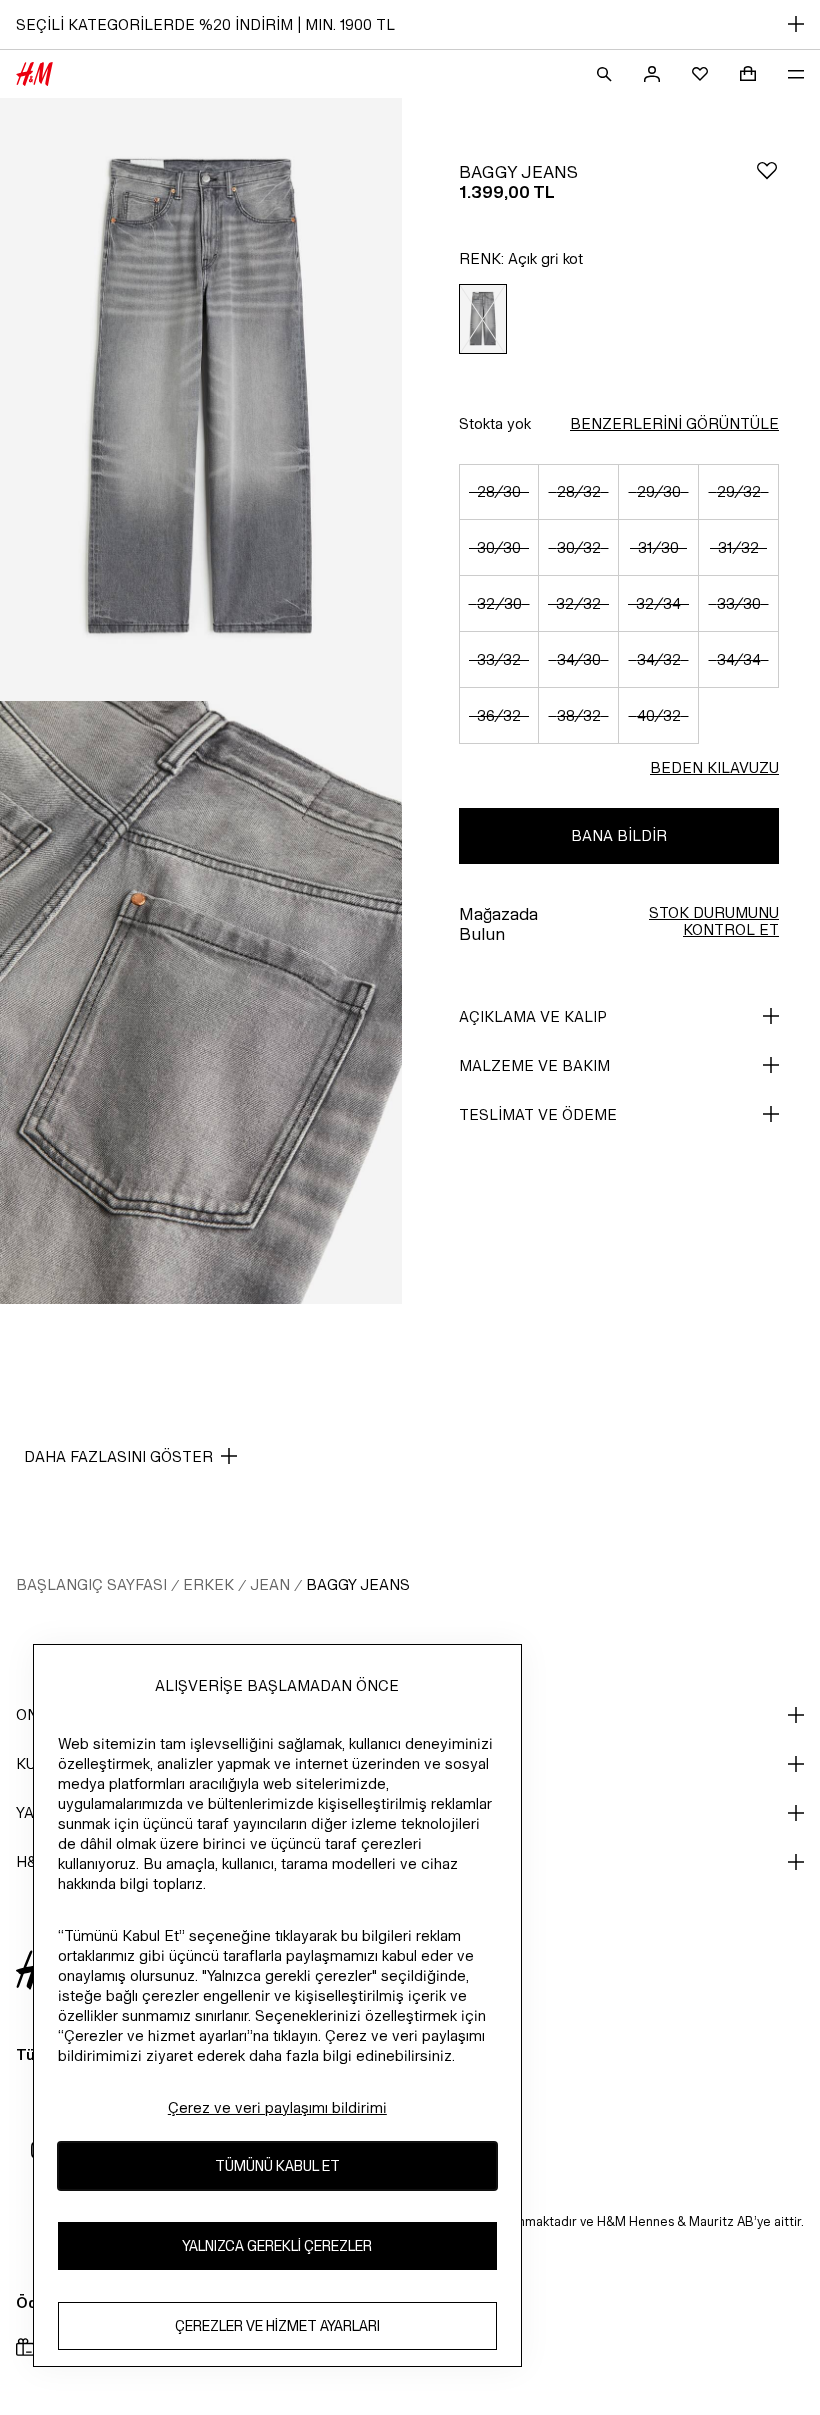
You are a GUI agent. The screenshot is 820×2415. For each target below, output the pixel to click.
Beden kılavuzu (714, 767)
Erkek (208, 1584)
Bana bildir (619, 835)
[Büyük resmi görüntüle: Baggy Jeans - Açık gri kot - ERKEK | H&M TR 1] (201, 399)
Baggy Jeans (358, 1584)
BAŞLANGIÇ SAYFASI (91, 1584)
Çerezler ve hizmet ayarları (277, 2325)
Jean (270, 1584)
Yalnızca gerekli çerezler (277, 2245)
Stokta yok (495, 423)
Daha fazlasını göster (118, 1456)
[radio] (483, 319)
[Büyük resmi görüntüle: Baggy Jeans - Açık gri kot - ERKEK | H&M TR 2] (201, 1002)
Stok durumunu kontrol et (714, 921)
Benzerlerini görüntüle (674, 423)
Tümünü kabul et (277, 2165)
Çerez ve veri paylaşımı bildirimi (277, 2107)
